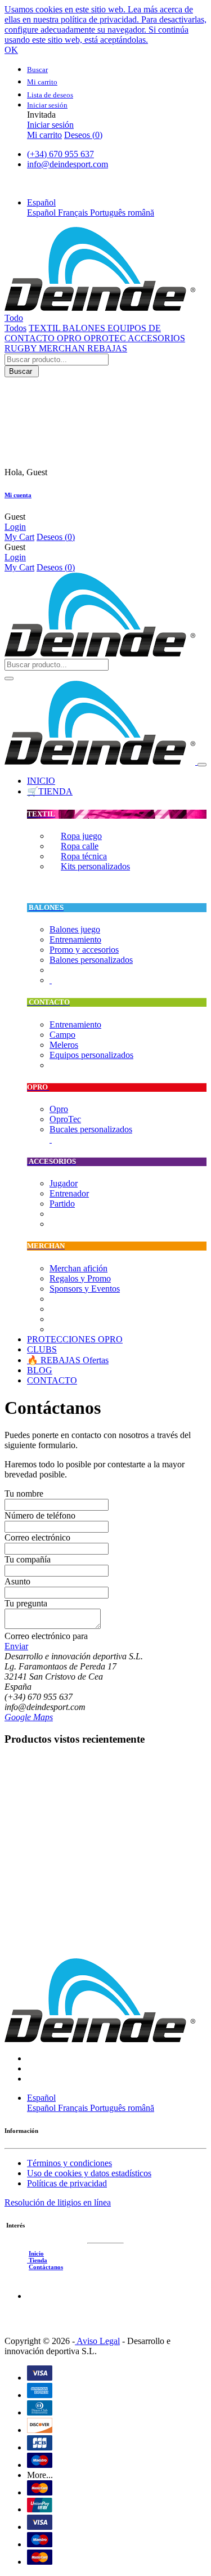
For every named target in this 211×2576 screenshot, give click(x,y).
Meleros (64, 1045)
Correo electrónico (37, 1537)
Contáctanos (46, 2267)
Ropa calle (80, 846)
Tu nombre (24, 1494)
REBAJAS (107, 348)
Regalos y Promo (80, 1278)
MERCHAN (63, 348)
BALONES (85, 328)
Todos (15, 328)
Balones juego (75, 929)
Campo (62, 1035)
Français (74, 213)
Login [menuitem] (15, 527)
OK (11, 50)
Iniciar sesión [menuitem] (50, 125)
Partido (62, 1204)
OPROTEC (106, 338)
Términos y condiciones (69, 2163)
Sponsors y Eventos (85, 1289)
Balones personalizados (91, 960)
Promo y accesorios (84, 950)
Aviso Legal (97, 2341)
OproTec (65, 1119)
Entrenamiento (75, 939)
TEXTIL (46, 328)
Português (109, 213)
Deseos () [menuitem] (83, 135)
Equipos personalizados (91, 1055)
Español (42, 213)
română (141, 213)
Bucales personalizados (91, 1129)
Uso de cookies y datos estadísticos (89, 2173)
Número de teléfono (40, 1515)
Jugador (64, 1183)
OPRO (70, 338)
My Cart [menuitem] (19, 537)
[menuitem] (41, 781)
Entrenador (69, 1193)
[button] (41, 202)
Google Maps (29, 1717)
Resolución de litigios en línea (58, 2202)
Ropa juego (81, 836)
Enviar (16, 1646)
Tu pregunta (26, 1603)
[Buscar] (9, 678)
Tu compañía (28, 1559)
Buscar (22, 371)
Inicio (36, 2253)
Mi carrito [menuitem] (44, 135)
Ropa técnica (84, 856)
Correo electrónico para (46, 1636)
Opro (59, 1109)
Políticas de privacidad (67, 2183)
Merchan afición (78, 1268)
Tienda (37, 2260)
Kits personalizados (95, 866)
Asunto (17, 1581)
